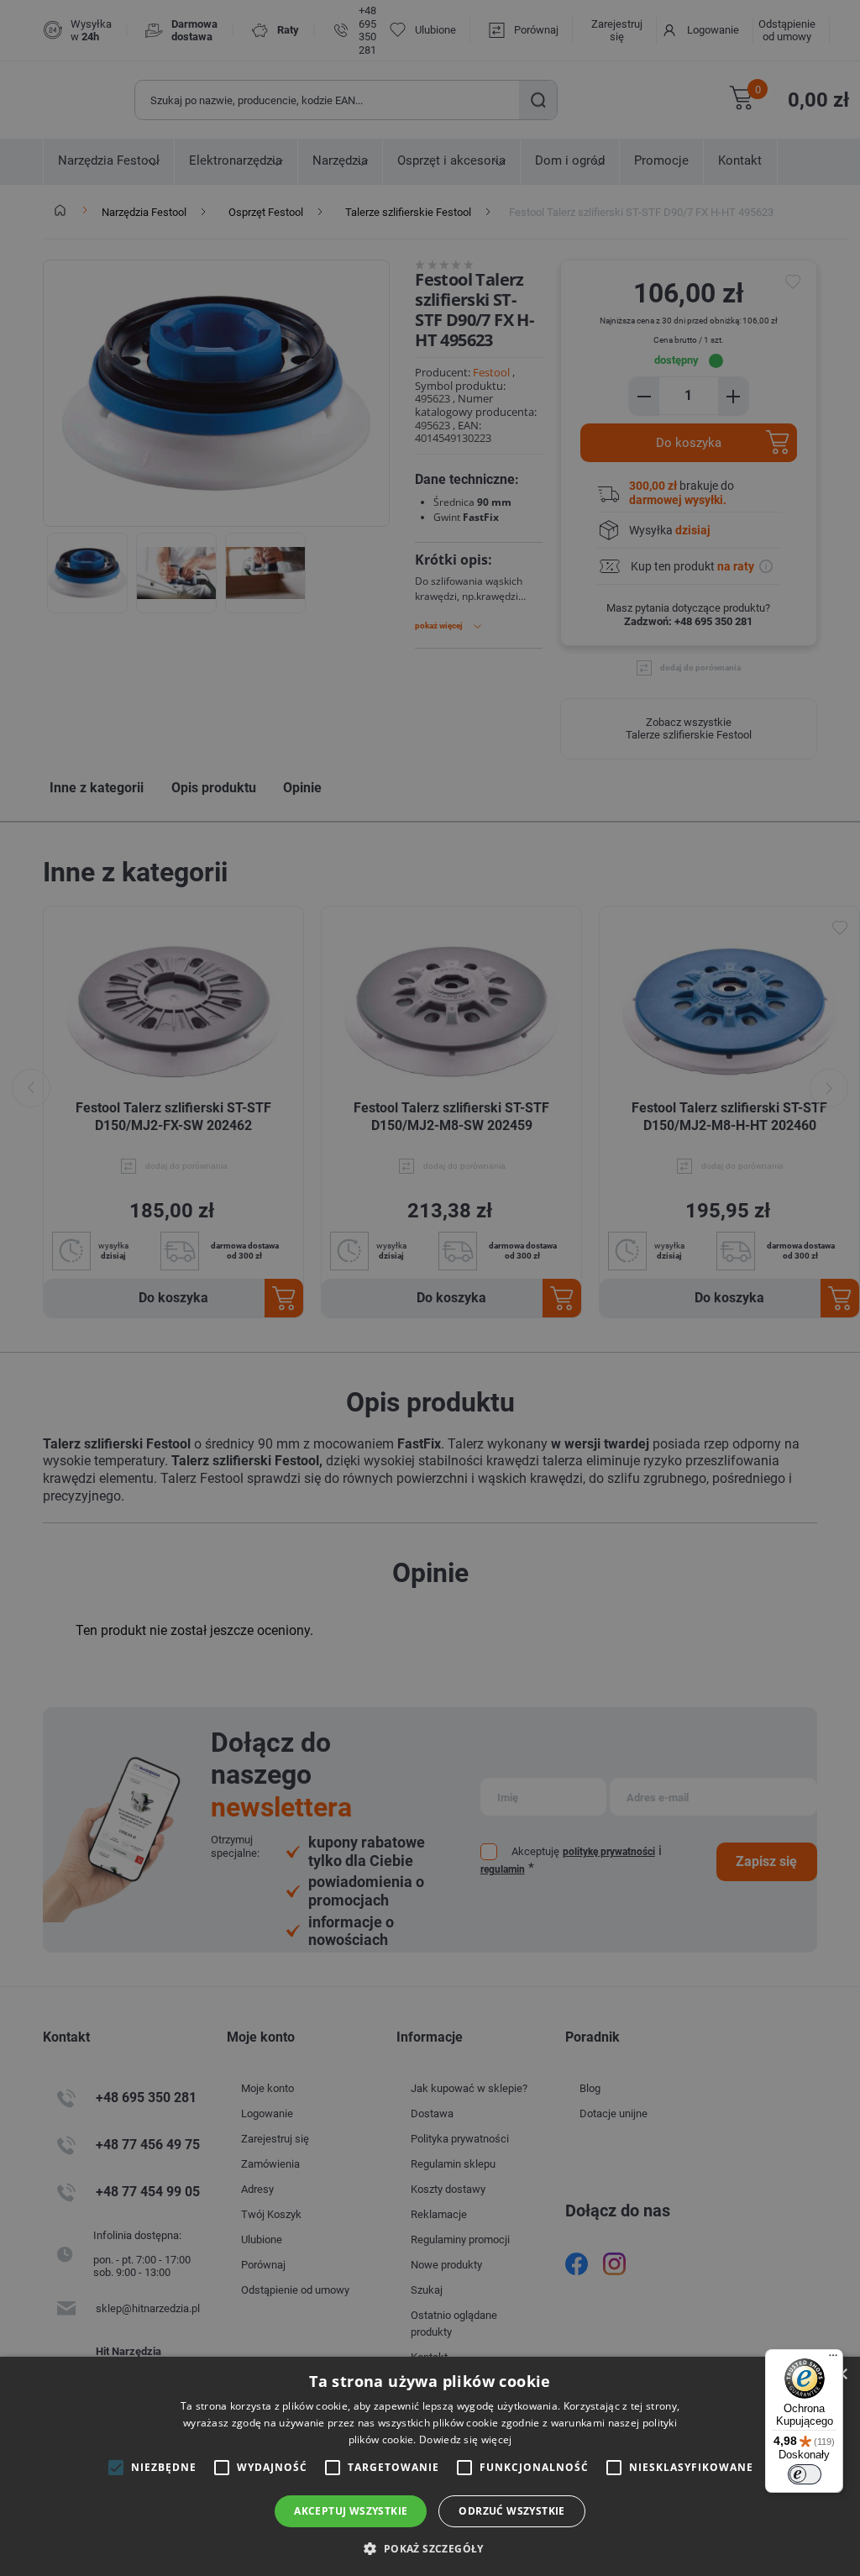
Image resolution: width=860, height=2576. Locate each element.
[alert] (430, 1288)
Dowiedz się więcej (465, 2439)
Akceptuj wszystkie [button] (351, 2511)
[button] (430, 2548)
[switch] (805, 2474)
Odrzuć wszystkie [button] (511, 2511)
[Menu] (833, 2359)
